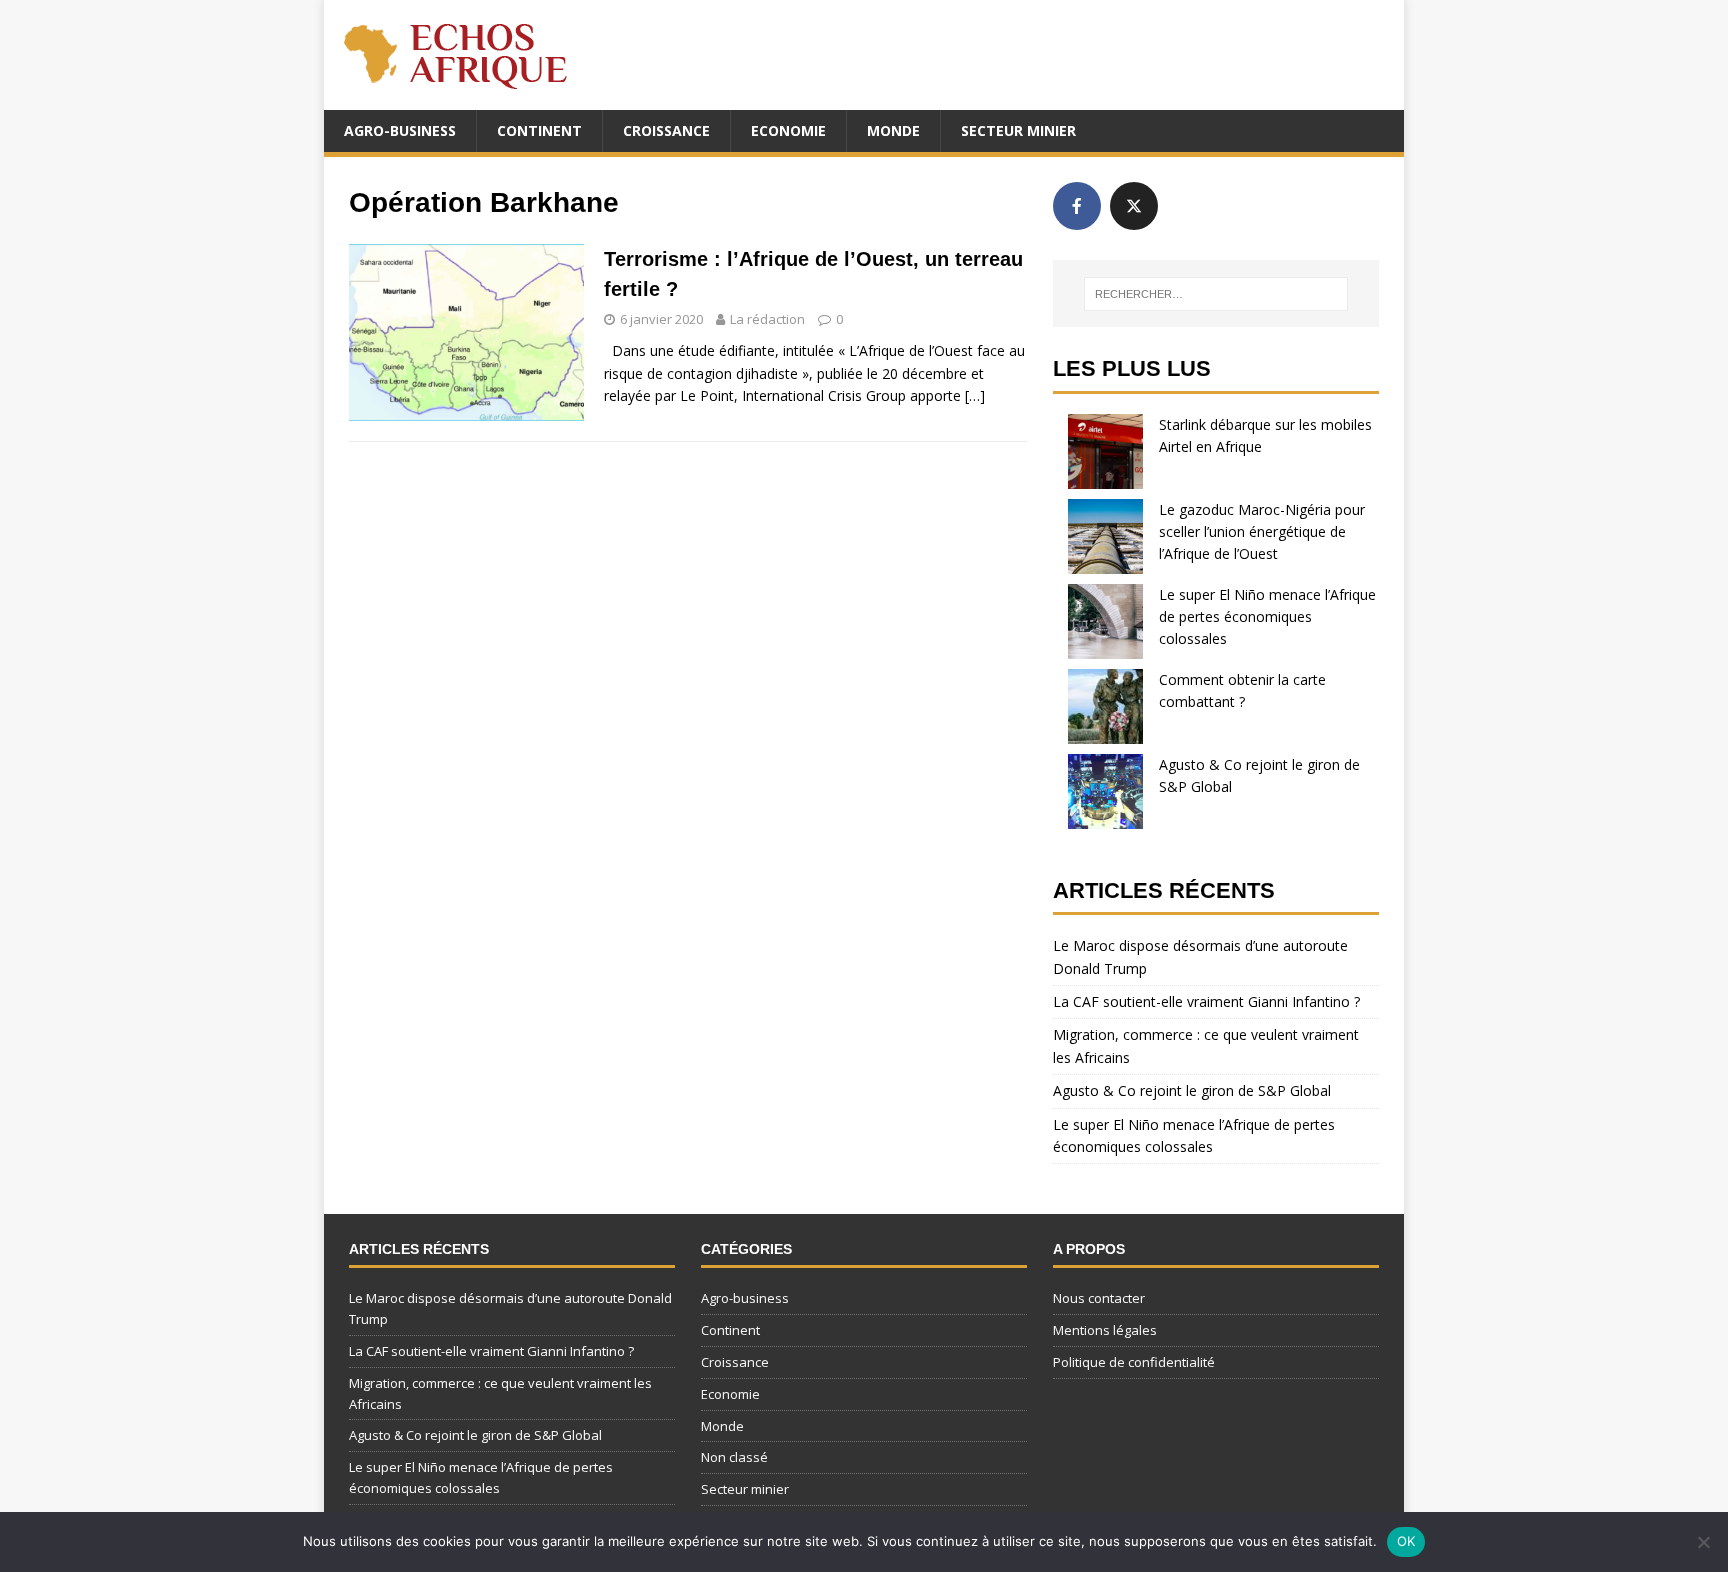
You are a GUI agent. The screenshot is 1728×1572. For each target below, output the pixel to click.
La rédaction (767, 319)
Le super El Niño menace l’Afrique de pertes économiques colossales (1267, 617)
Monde (893, 130)
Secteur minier (1018, 130)
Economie (788, 130)
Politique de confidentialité (1134, 1362)
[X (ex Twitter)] (1134, 206)
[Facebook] (1077, 206)
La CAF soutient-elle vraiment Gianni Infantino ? (1206, 1001)
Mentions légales (1105, 1330)
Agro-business (400, 130)
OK (1406, 1541)
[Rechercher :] (1216, 294)
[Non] (1703, 1542)
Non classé (734, 1457)
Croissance (666, 130)
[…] (975, 395)
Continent (539, 130)
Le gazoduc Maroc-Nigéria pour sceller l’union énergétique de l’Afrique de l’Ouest (1262, 532)
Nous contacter (1099, 1298)
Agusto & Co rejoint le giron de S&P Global (1192, 1090)
